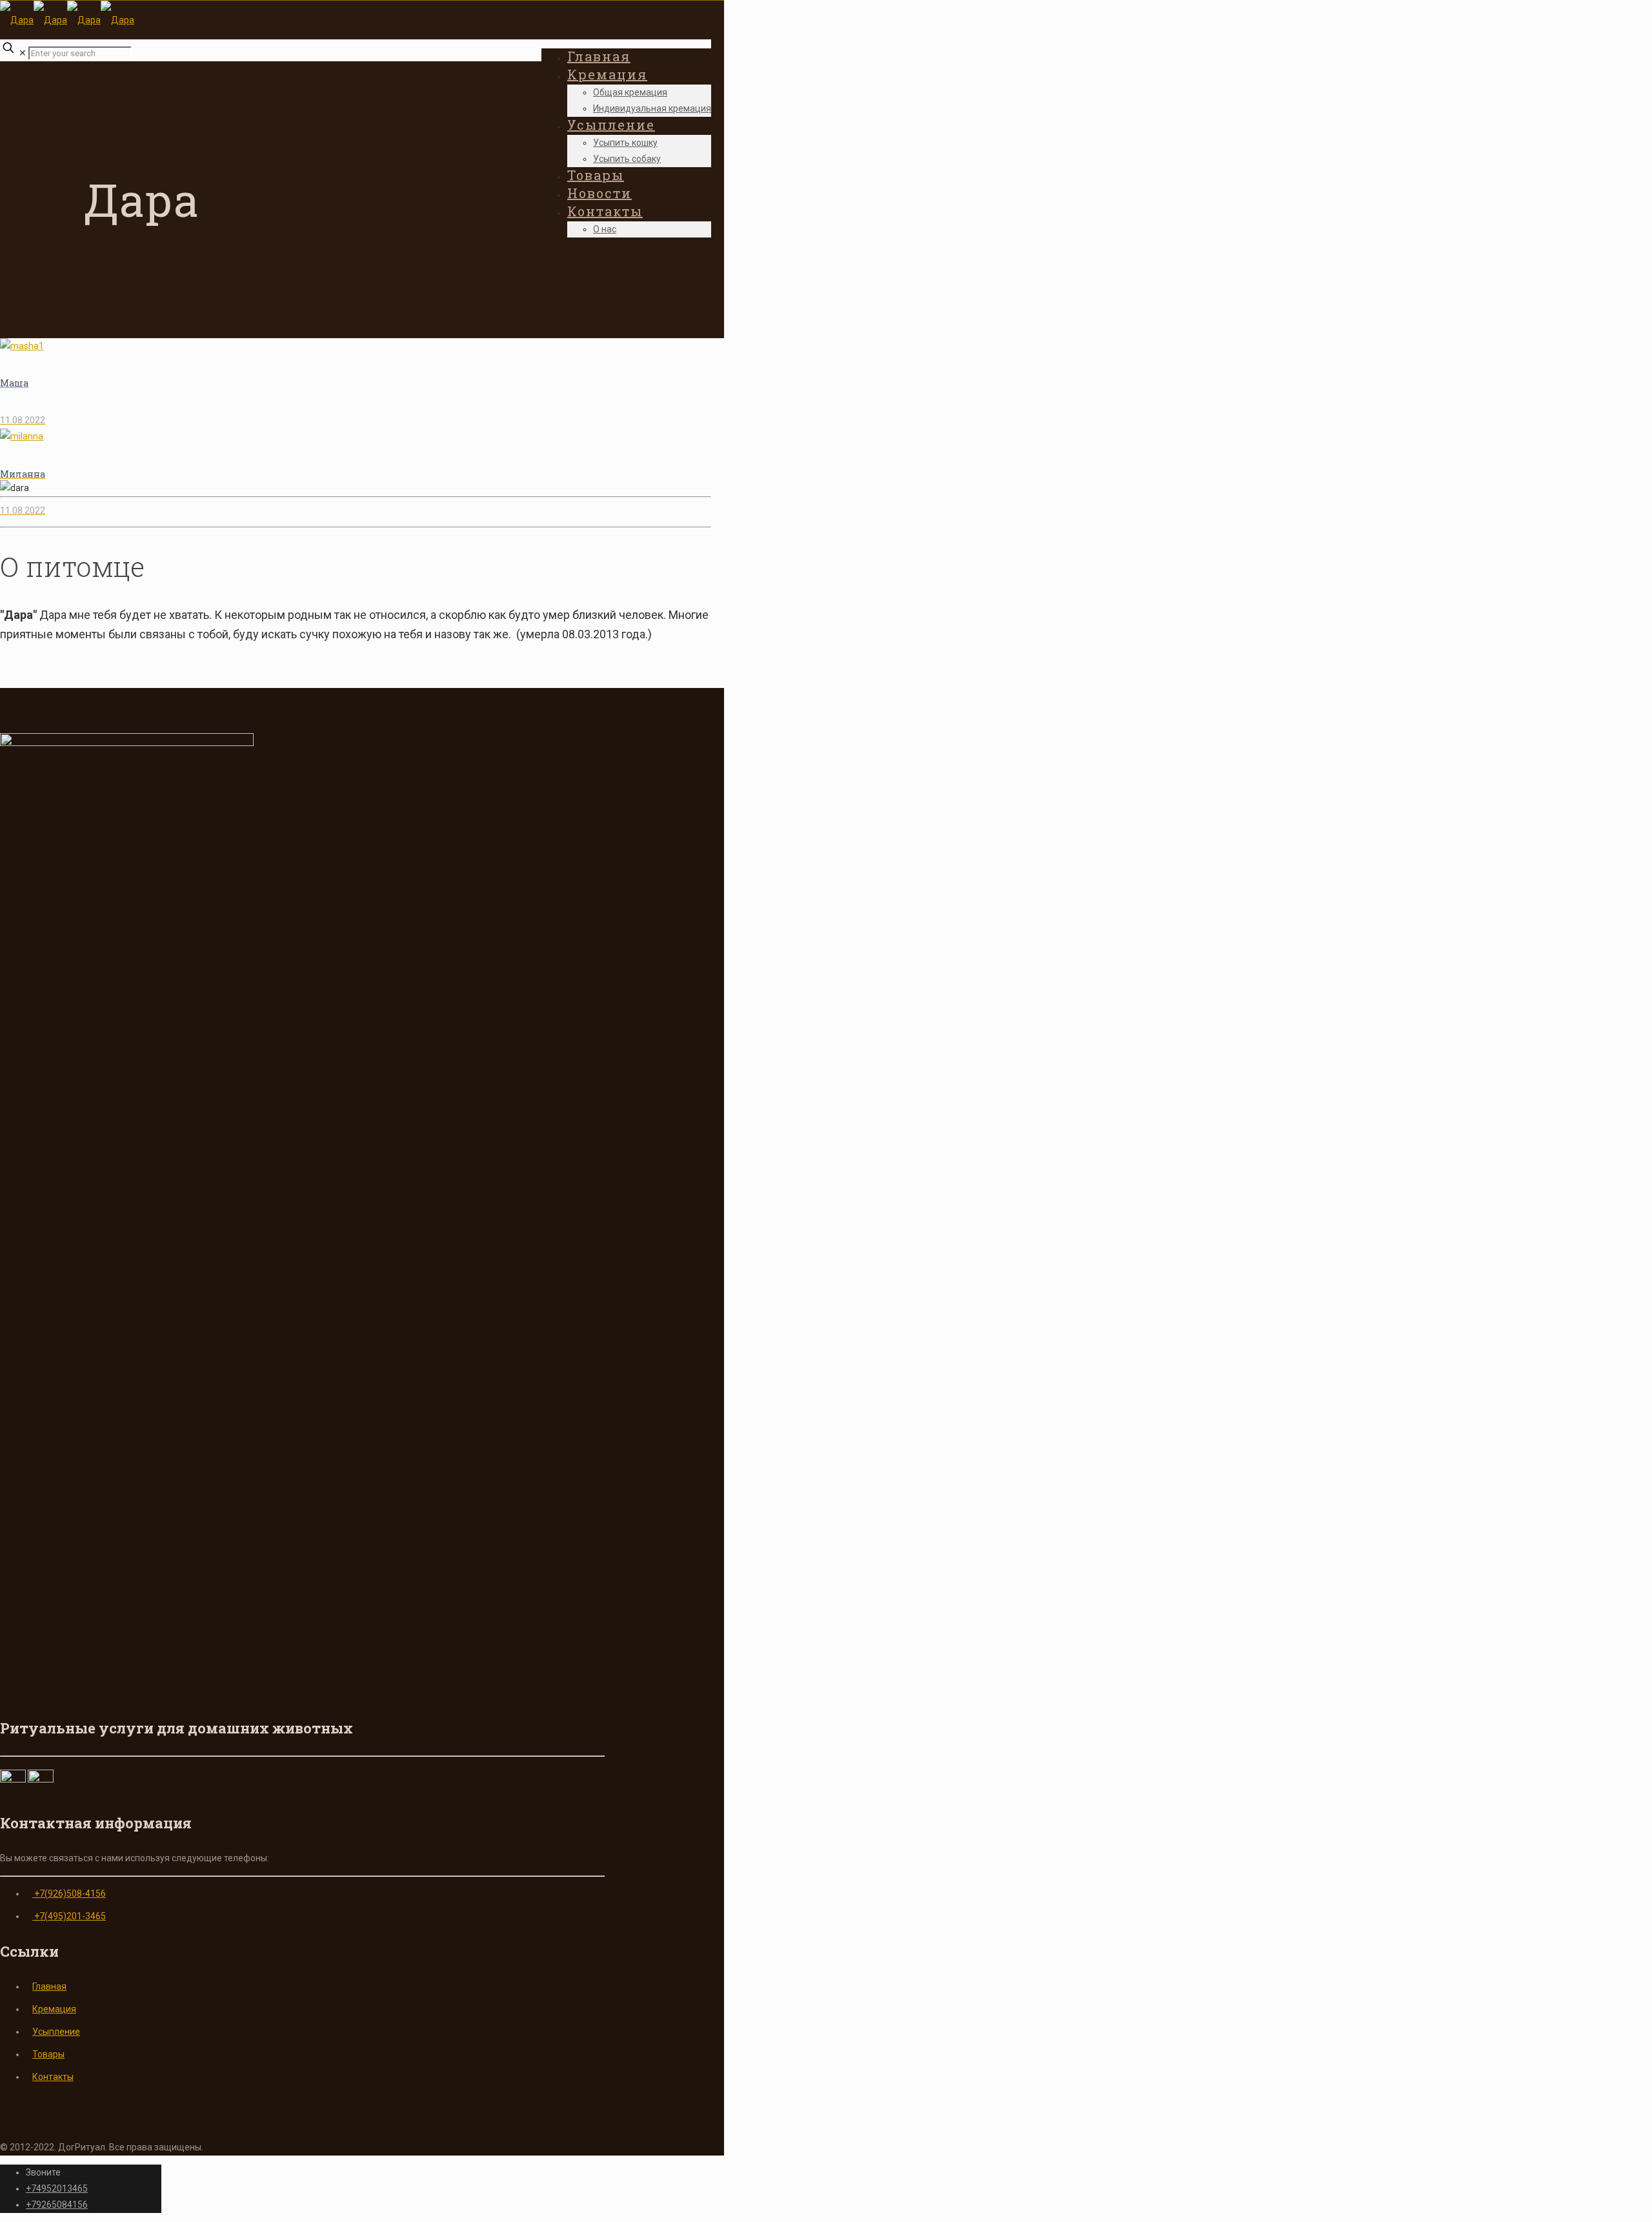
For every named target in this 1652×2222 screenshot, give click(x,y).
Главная (49, 1986)
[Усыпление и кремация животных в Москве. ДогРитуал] (67, 20)
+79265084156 (57, 2205)
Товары (48, 2054)
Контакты (53, 2077)
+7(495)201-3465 (69, 1916)
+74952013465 (57, 2188)
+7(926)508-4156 (69, 1894)
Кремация (54, 2009)
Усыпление (56, 2032)
